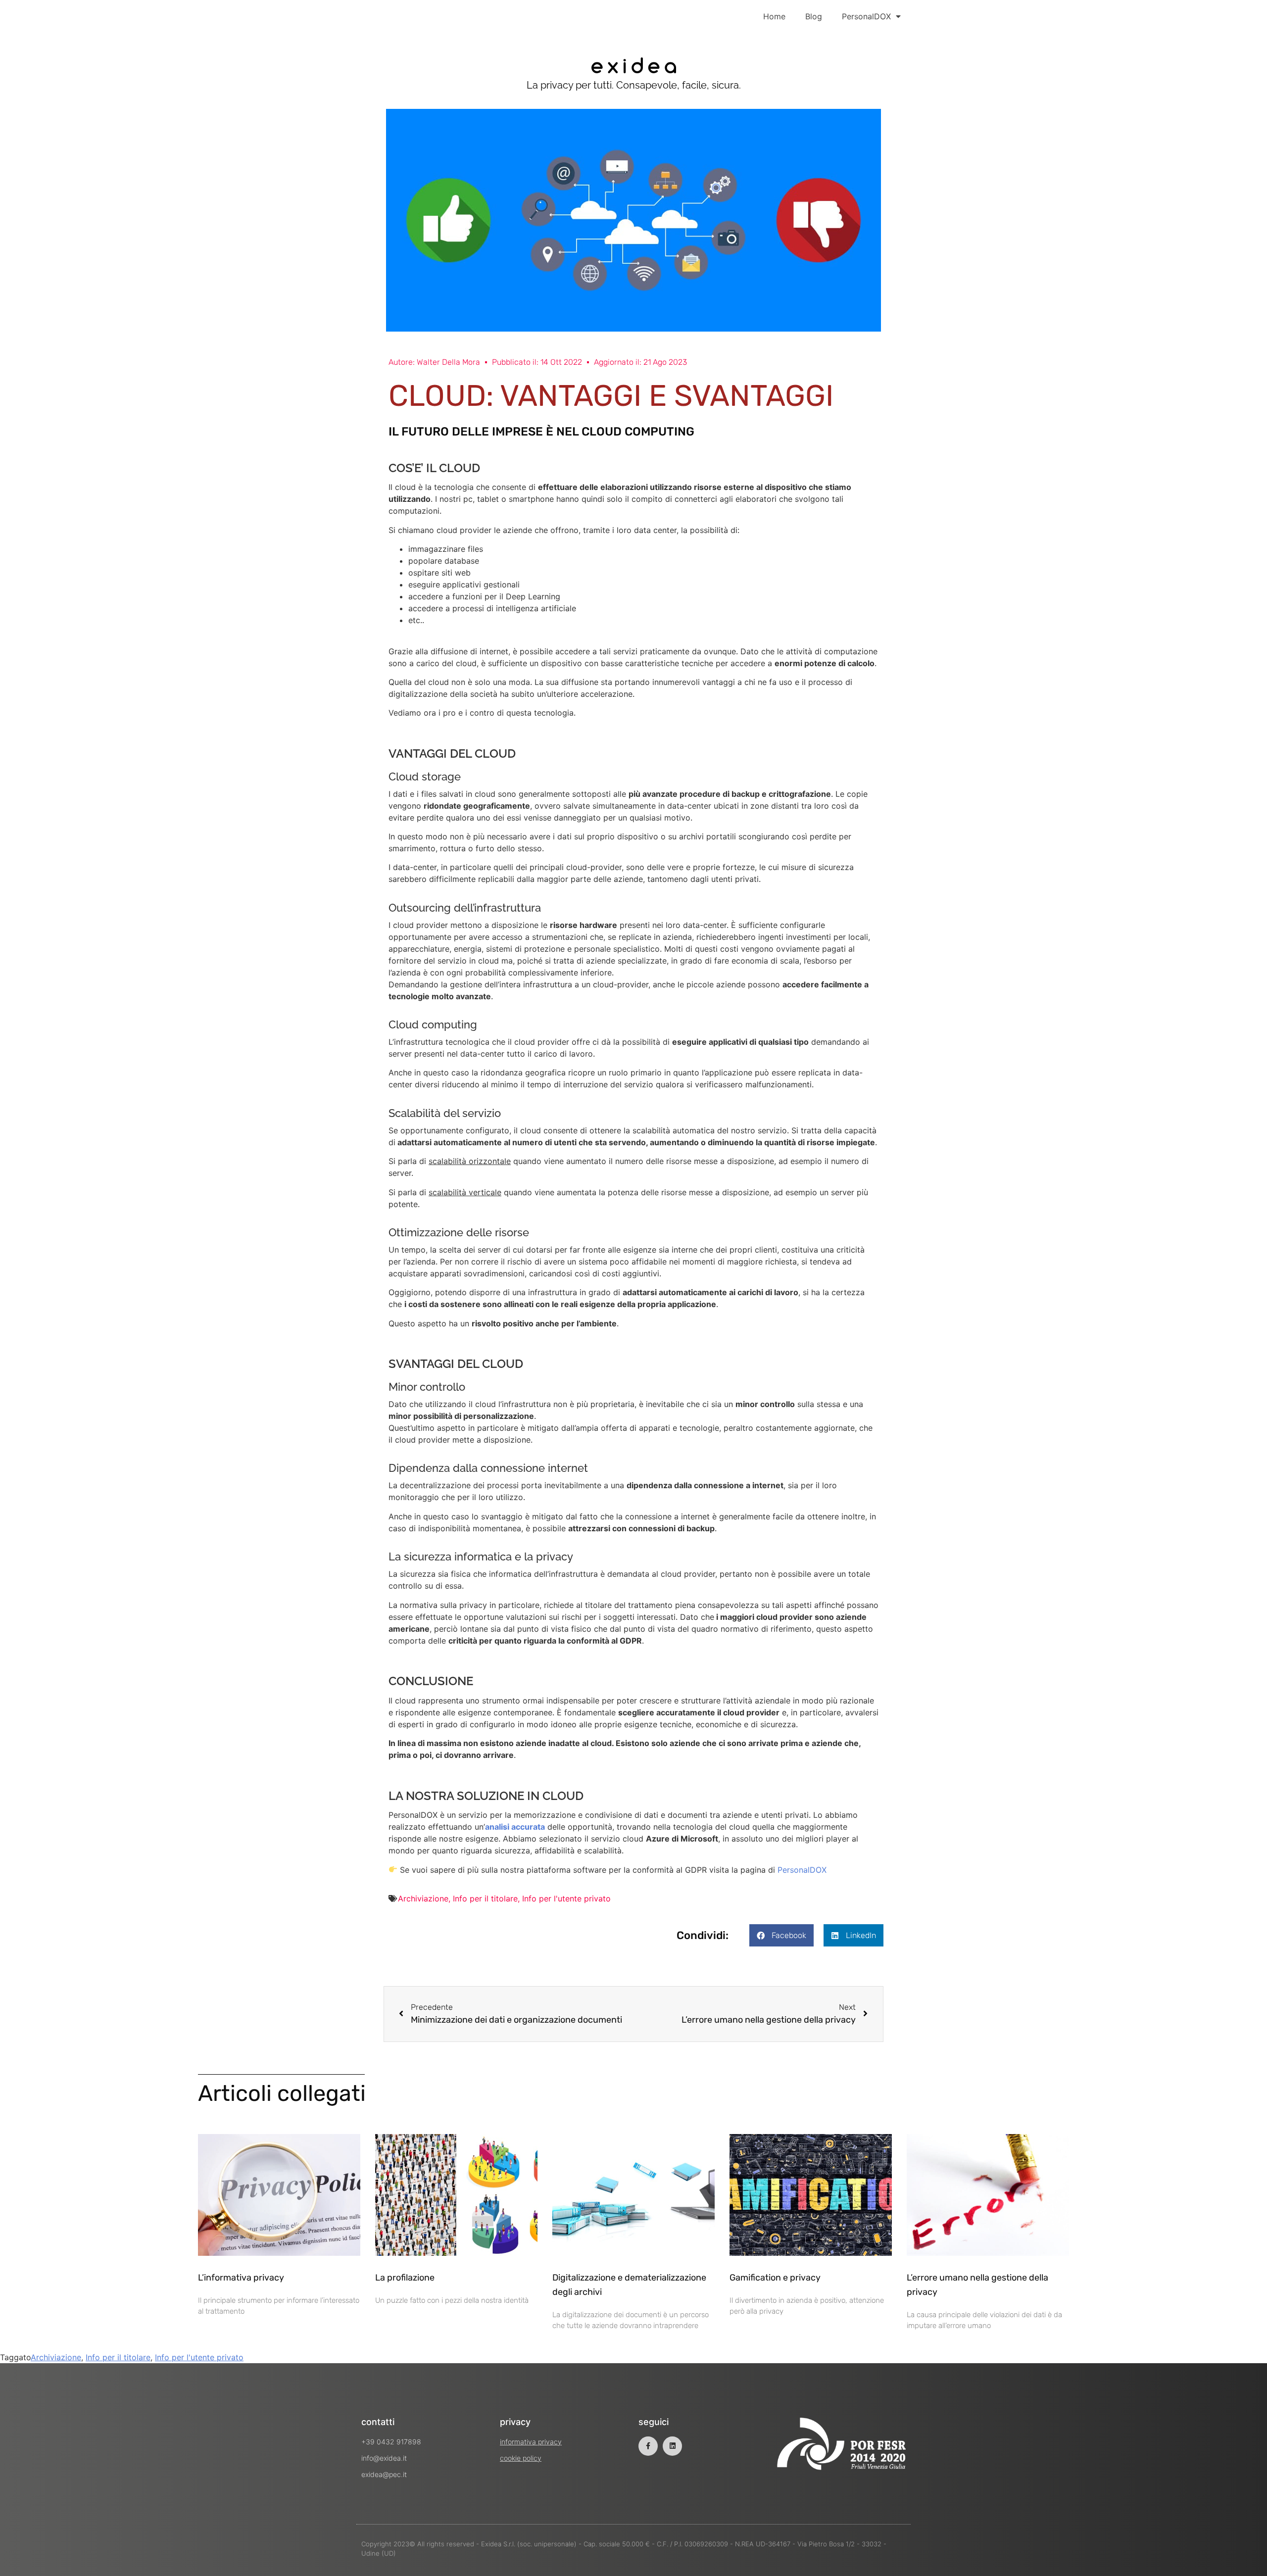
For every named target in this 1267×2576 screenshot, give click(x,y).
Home (774, 16)
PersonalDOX (866, 16)
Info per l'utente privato (566, 1898)
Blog (814, 16)
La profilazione (405, 2278)
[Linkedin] (672, 2446)
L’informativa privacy (241, 2278)
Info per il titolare (485, 1898)
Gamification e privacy (775, 2278)
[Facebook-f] (648, 2446)
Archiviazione (423, 1898)
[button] (781, 1935)
